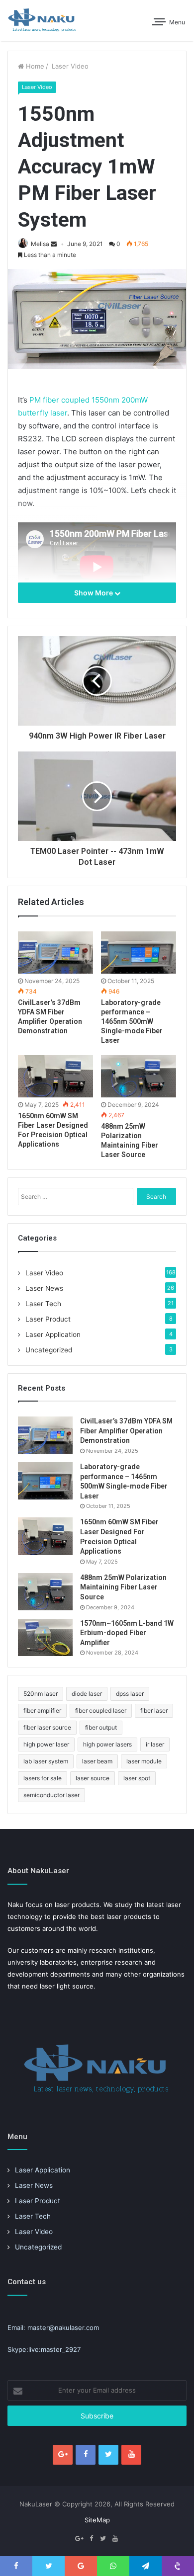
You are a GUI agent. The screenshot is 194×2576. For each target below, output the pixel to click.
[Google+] (63, 2455)
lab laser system (46, 1761)
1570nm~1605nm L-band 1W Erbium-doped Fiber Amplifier (127, 1633)
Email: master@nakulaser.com (53, 2327)
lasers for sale (43, 1778)
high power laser (46, 1744)
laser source (93, 1778)
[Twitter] (108, 2455)
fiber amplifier (42, 1710)
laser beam (97, 1761)
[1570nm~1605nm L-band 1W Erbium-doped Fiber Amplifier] (45, 1637)
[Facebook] (86, 2455)
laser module (144, 1761)
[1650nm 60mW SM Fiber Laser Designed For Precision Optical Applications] (55, 1076)
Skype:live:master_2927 (44, 2349)
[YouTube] (131, 2455)
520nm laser (41, 1694)
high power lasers (107, 1744)
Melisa (40, 244)
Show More (94, 593)
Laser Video (69, 66)
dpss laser (130, 1694)
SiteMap (97, 2520)
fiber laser (154, 1710)
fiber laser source (47, 1727)
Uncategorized (49, 1350)
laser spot (137, 1778)
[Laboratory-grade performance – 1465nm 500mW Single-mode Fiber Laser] (139, 953)
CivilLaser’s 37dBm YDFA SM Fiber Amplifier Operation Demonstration (126, 1431)
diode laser (87, 1694)
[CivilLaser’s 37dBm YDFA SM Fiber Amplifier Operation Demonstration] (55, 953)
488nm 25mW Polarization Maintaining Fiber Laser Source (123, 1587)
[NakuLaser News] (42, 20)
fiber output (101, 1727)
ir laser (155, 1744)
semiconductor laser (51, 1795)
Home (34, 66)
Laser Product (48, 1319)
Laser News (44, 1288)
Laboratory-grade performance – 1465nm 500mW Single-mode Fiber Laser (132, 1021)
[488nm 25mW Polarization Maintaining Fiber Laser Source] (139, 1076)
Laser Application (53, 1334)
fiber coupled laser (101, 1710)
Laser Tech (43, 1304)
